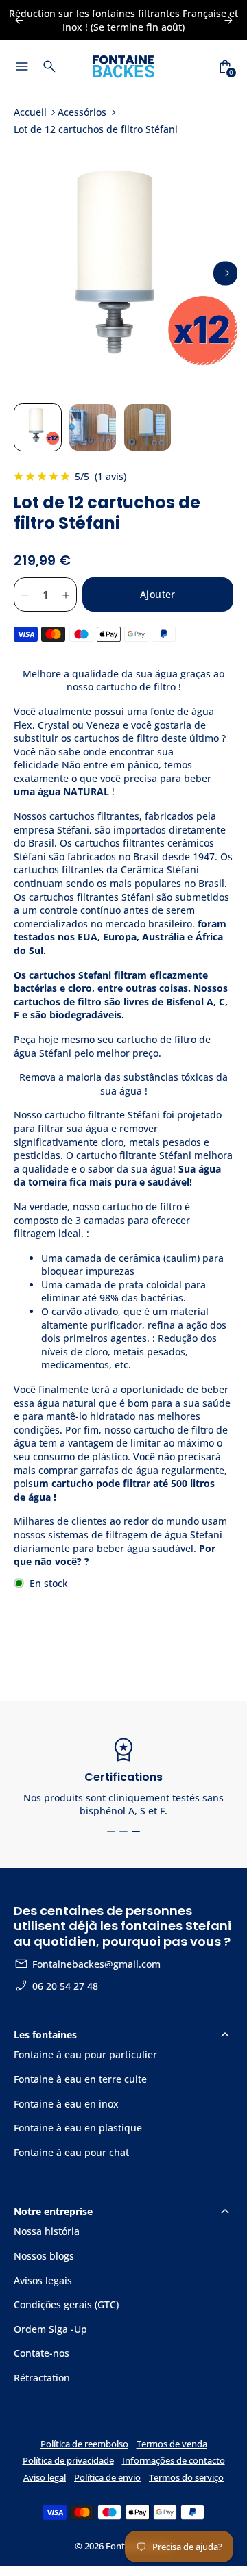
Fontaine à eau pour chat (71, 2152)
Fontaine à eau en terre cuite (80, 2079)
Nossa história (47, 2231)
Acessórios (82, 112)
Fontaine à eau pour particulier (85, 2054)
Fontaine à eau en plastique (78, 2128)
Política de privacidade (68, 2461)
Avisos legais (43, 2280)
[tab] (111, 1831)
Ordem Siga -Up (50, 2329)
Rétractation (42, 2378)
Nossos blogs (44, 2256)
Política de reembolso (84, 2444)
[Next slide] (225, 273)
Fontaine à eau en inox (66, 2104)
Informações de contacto (174, 2461)
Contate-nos (42, 2353)
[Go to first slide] (228, 20)
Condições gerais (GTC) (66, 2304)
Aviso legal (45, 2478)
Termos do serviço (186, 2478)
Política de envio (107, 2478)
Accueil (30, 112)
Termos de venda (172, 2444)
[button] (38, 427)
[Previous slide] (19, 20)
